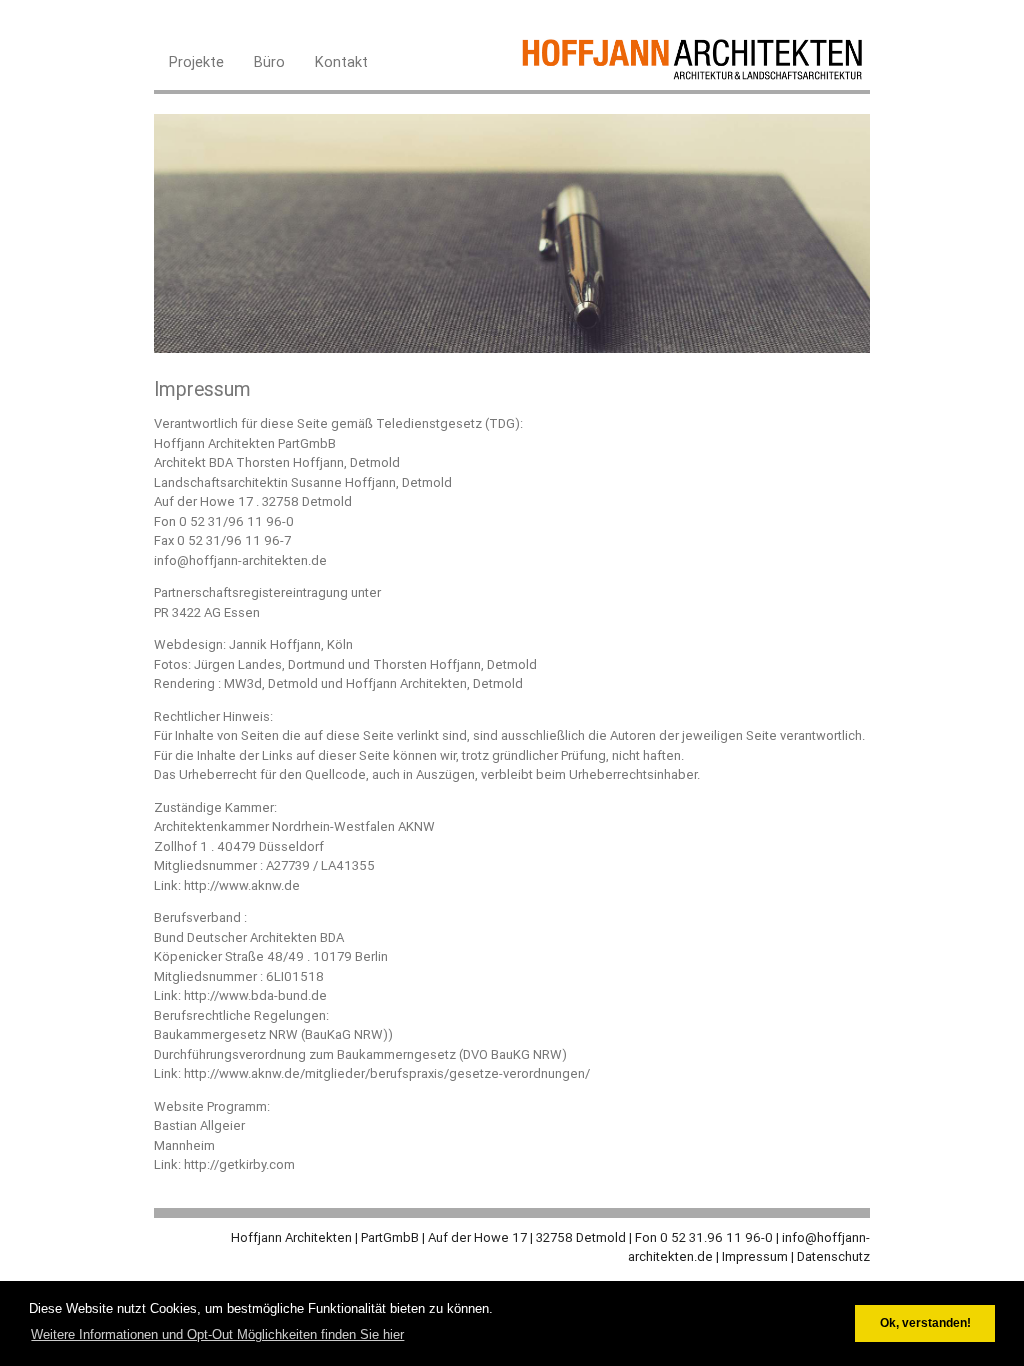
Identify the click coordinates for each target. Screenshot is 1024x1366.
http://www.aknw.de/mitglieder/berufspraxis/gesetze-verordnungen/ (387, 1073)
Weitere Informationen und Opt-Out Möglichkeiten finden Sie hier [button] (217, 1334)
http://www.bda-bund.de (255, 995)
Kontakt (341, 61)
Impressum (755, 1256)
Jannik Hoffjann (275, 644)
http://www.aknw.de (242, 885)
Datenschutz (833, 1256)
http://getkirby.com (239, 1164)
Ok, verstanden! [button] (925, 1322)
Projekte (196, 61)
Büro (269, 61)
